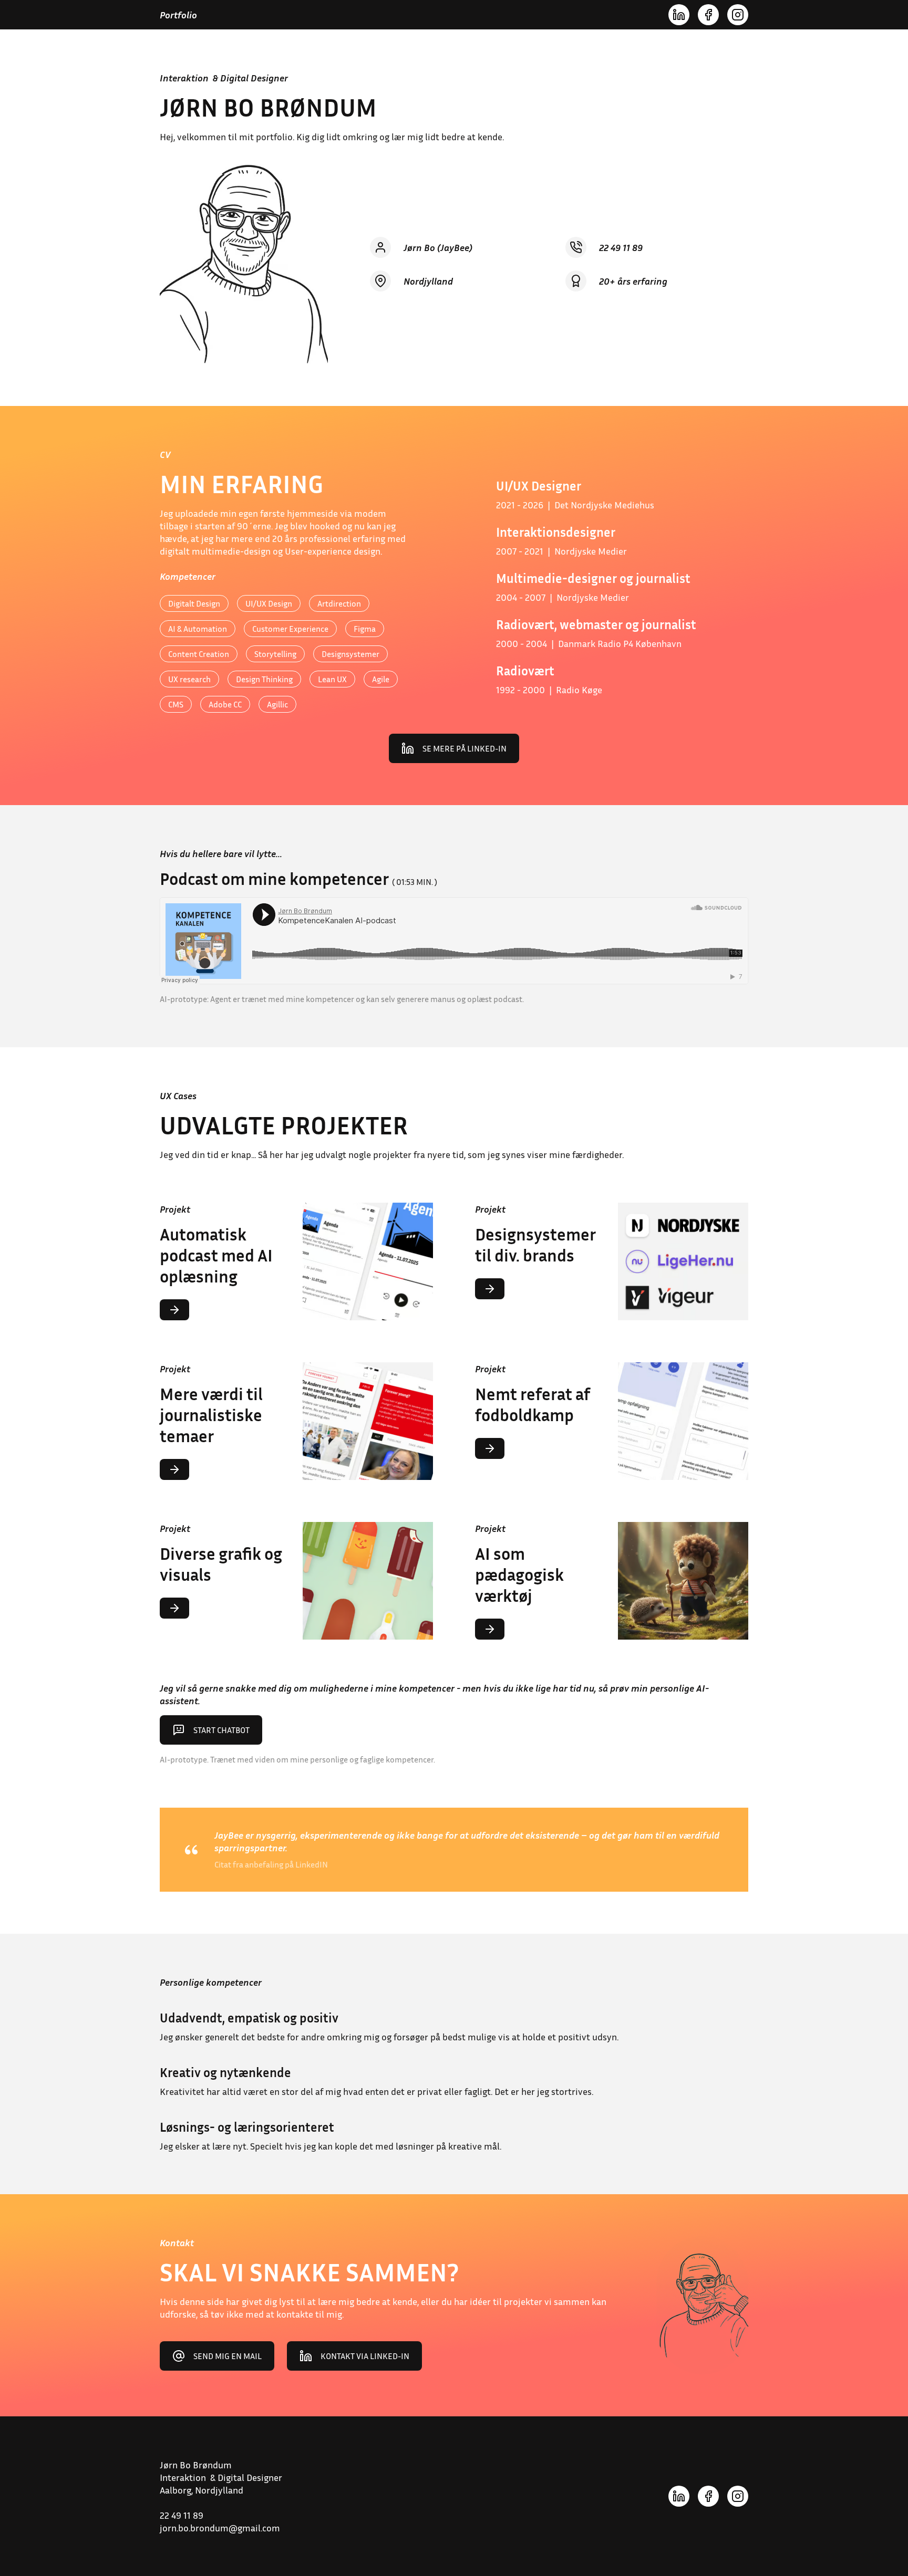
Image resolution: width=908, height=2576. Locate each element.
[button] (296, 1421)
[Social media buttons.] (679, 15)
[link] (454, 748)
